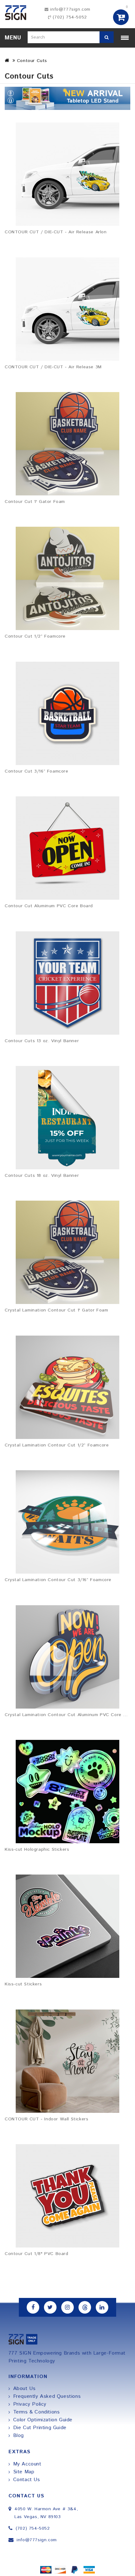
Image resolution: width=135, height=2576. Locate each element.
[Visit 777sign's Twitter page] (50, 2307)
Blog (19, 2436)
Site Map (24, 2472)
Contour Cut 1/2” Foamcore (35, 636)
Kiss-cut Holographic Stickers (37, 1849)
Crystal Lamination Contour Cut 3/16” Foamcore (58, 1580)
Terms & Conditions (37, 2412)
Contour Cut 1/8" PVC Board (37, 2254)
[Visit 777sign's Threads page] (85, 2307)
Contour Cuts (32, 61)
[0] (121, 17)
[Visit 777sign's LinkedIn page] (102, 2307)
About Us (24, 2389)
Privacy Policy (30, 2404)
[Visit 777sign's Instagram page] (67, 2307)
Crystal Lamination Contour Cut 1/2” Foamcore (57, 1445)
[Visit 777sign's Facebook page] (33, 2307)
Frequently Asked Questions (47, 2396)
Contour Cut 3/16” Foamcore (37, 771)
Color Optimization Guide (43, 2420)
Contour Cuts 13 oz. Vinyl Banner (42, 1041)
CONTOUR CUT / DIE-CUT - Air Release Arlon (56, 232)
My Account (27, 2464)
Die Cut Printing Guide (40, 2428)
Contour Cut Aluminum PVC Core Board (49, 906)
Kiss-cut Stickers (23, 1984)
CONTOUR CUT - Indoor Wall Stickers (46, 2119)
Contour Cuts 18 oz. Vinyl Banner (42, 1176)
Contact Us (27, 2480)
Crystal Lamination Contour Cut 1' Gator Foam (56, 1310)
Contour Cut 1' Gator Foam (35, 502)
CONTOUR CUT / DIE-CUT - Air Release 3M (53, 367)
